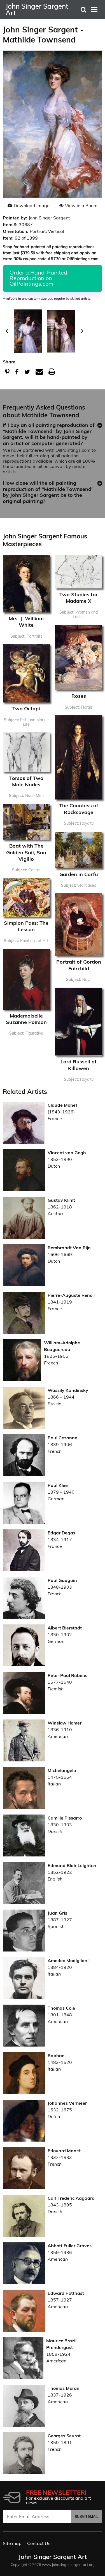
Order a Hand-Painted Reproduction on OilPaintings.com (38, 278)
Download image (32, 205)
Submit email (87, 2517)
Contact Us (39, 2543)
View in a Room (81, 205)
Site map (12, 2543)
